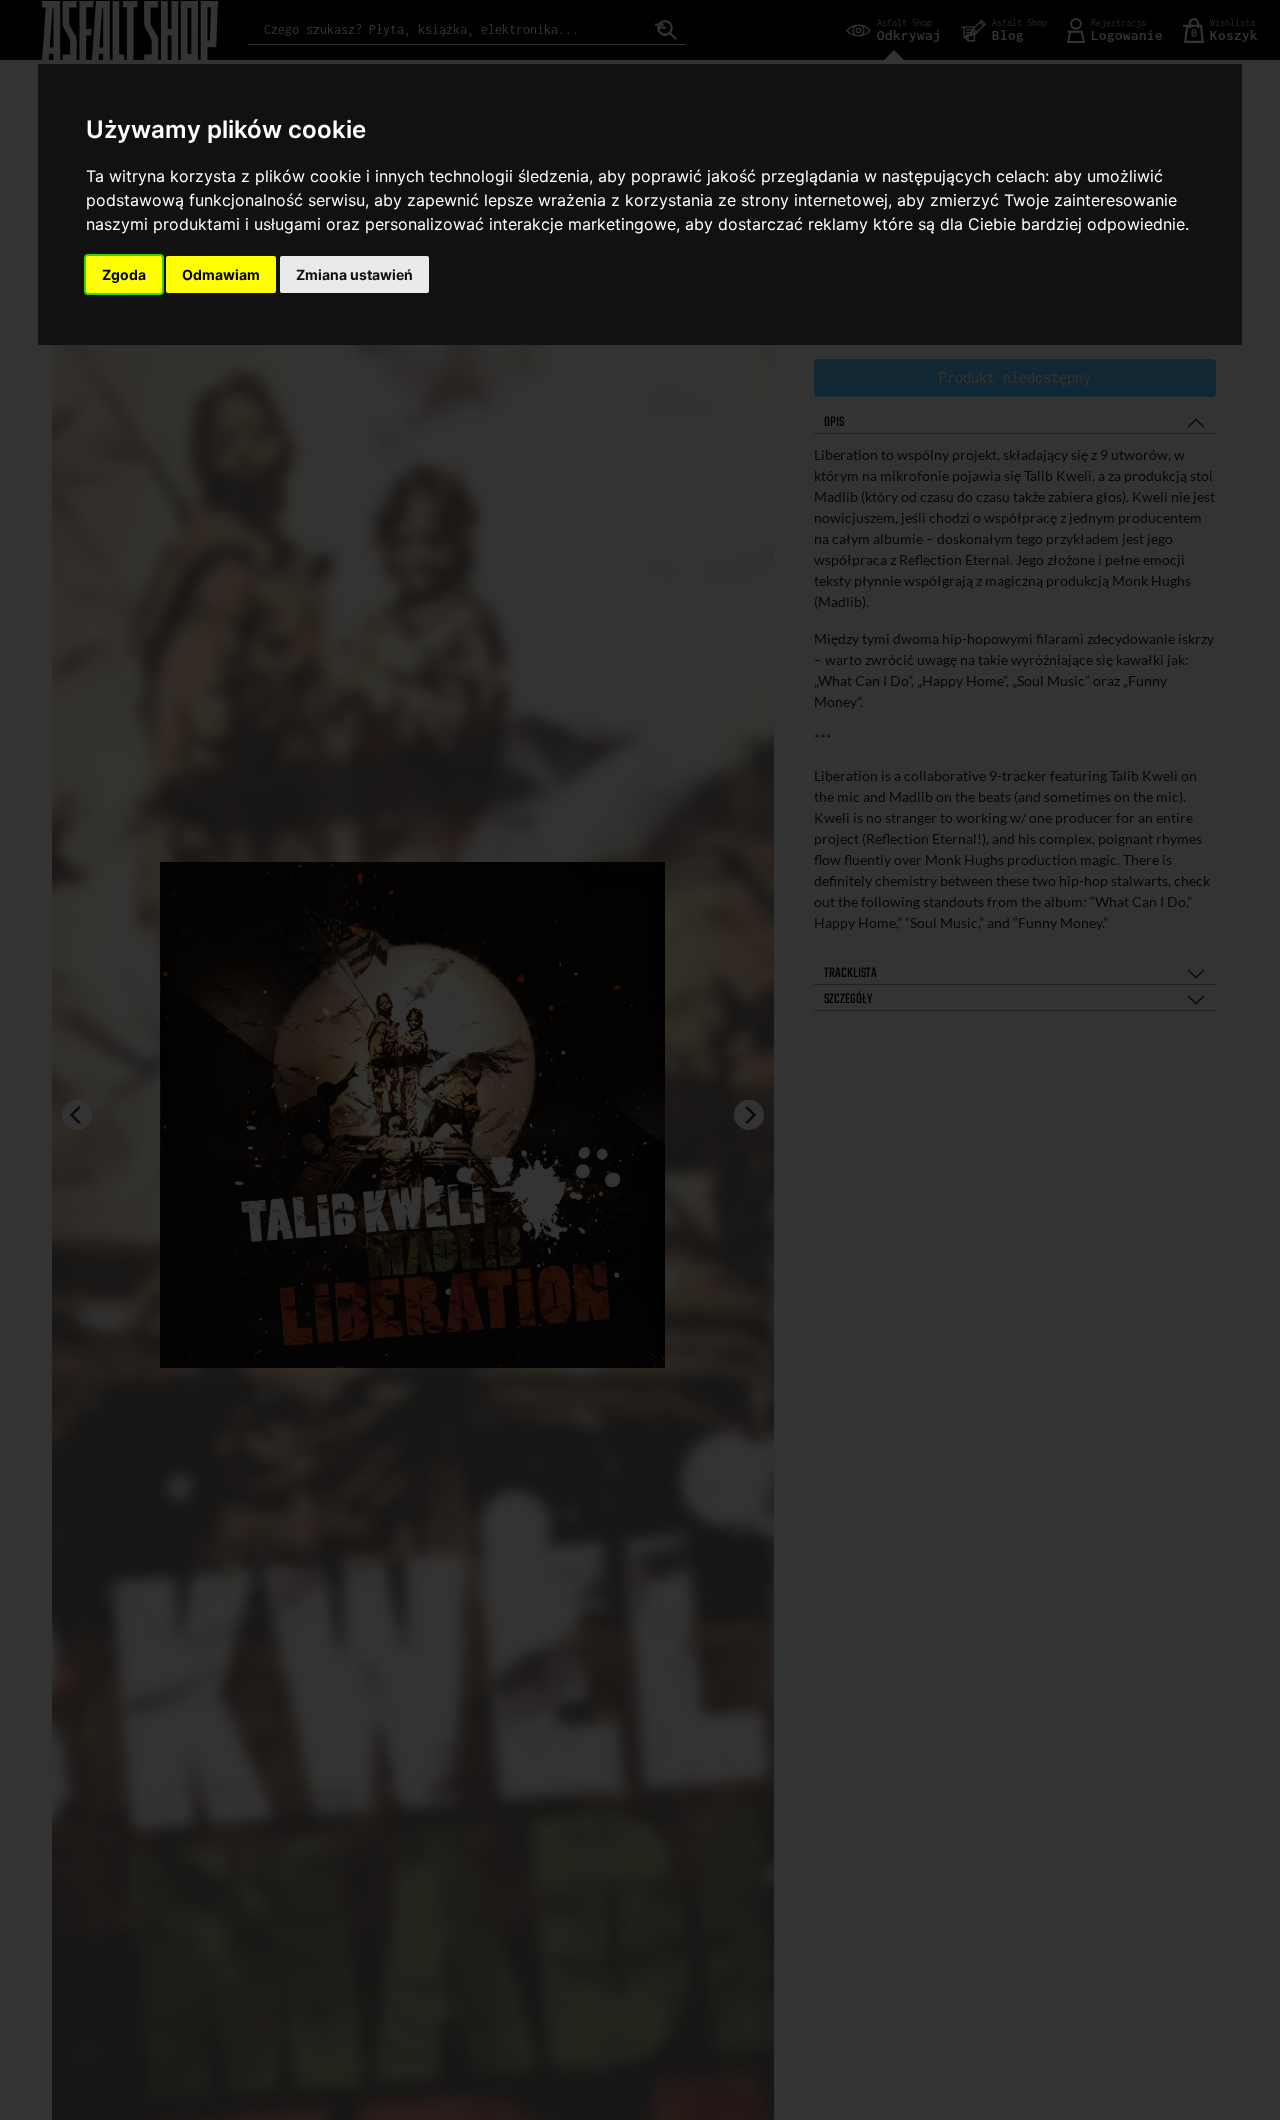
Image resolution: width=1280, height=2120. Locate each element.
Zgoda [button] (124, 274)
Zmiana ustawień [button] (354, 274)
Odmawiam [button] (221, 274)
